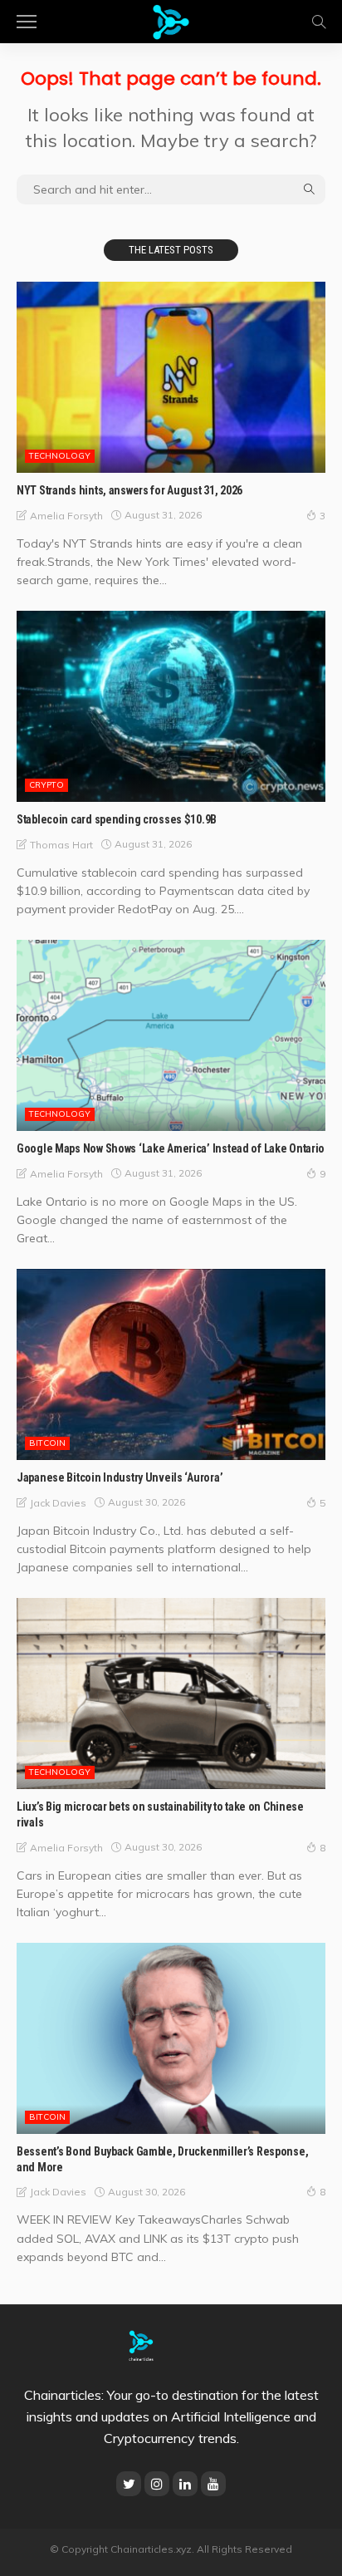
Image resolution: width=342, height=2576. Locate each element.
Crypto (46, 785)
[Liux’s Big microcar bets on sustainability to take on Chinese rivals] (171, 1694)
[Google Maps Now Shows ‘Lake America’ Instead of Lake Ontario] (171, 1035)
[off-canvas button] (27, 22)
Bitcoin (47, 1443)
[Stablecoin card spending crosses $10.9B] (171, 706)
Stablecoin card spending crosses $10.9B (117, 819)
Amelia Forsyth (66, 516)
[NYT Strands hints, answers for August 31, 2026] (171, 377)
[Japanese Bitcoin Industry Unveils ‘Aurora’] (171, 1364)
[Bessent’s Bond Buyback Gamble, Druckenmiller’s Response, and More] (171, 2038)
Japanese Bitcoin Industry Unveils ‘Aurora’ (120, 1477)
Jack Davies (58, 1503)
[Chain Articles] (171, 20)
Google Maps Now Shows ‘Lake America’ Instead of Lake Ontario (171, 1148)
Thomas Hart (61, 845)
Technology (60, 456)
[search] (319, 22)
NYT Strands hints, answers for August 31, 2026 (129, 490)
